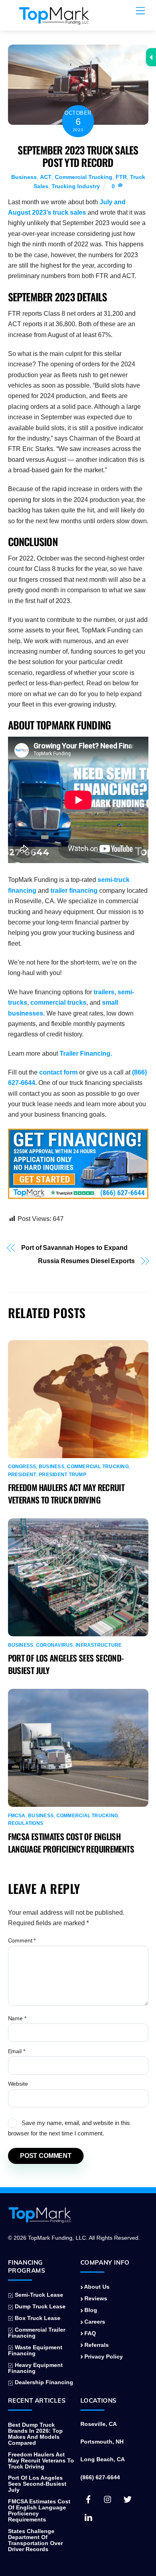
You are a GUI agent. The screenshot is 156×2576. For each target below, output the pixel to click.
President (22, 1475)
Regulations (26, 1823)
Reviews (95, 2299)
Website (18, 2084)
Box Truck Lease (37, 2318)
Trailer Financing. (86, 1053)
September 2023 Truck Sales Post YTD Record (78, 156)
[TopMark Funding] (54, 20)
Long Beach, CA (103, 2459)
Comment (22, 1940)
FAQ (89, 2333)
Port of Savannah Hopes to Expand (74, 1248)
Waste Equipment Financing (35, 2350)
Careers (94, 2322)
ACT (46, 177)
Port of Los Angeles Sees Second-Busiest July (37, 2484)
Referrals (96, 2345)
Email (17, 2051)
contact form (58, 1072)
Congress (22, 1467)
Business (24, 177)
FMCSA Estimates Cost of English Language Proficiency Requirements (71, 1843)
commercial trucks (58, 1003)
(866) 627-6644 (100, 2477)
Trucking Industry (76, 186)
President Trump (63, 1475)
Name (17, 2018)
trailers (104, 992)
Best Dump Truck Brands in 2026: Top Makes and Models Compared (35, 2434)
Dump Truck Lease (39, 2307)
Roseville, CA (99, 2424)
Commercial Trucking (84, 177)
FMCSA (17, 1816)
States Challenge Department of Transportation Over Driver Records (35, 2540)
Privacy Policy (103, 2357)
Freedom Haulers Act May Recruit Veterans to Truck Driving (66, 1493)
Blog (90, 2310)
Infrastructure (99, 1645)
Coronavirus (55, 1645)
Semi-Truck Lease (38, 2295)
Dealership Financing (43, 2382)
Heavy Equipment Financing (36, 2368)
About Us (96, 2287)
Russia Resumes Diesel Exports (86, 1261)
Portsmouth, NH (102, 2442)
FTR (121, 177)
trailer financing (74, 891)
